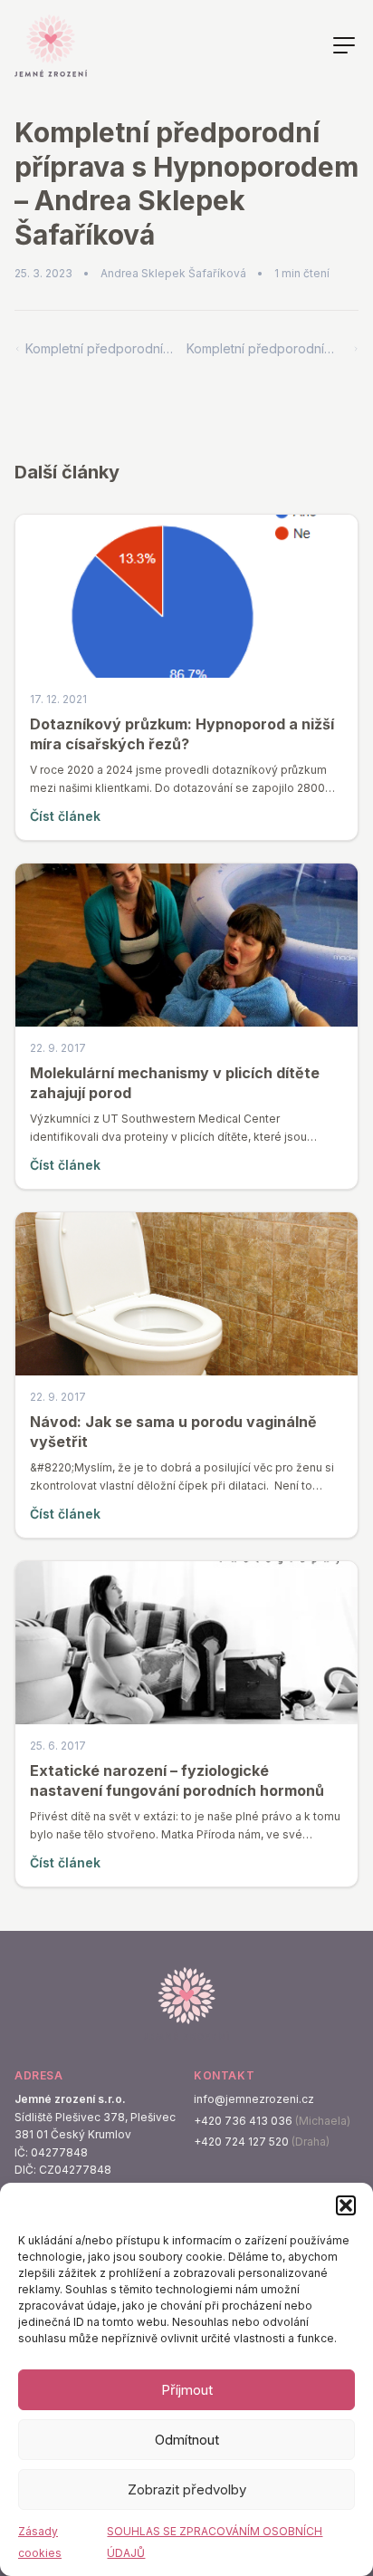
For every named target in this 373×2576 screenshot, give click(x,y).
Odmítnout (187, 2440)
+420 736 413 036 (243, 2121)
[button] (346, 2205)
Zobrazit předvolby (187, 2489)
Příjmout (187, 2390)
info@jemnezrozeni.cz (254, 2099)
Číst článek (65, 816)
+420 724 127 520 (241, 2142)
